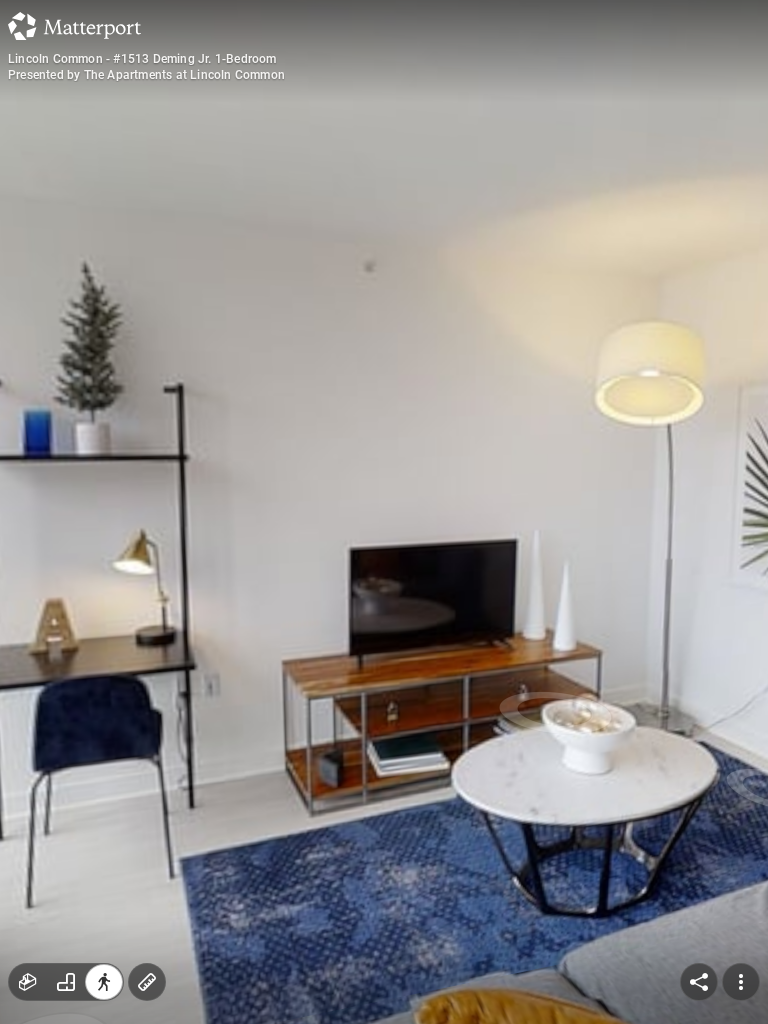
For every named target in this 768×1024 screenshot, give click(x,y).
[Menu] (741, 982)
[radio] (28, 982)
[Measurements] (147, 982)
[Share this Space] (699, 982)
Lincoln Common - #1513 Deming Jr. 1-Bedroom (142, 59)
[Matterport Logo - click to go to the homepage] (74, 26)
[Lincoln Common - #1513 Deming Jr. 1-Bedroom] (384, 512)
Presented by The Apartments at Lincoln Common (146, 75)
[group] (66, 982)
